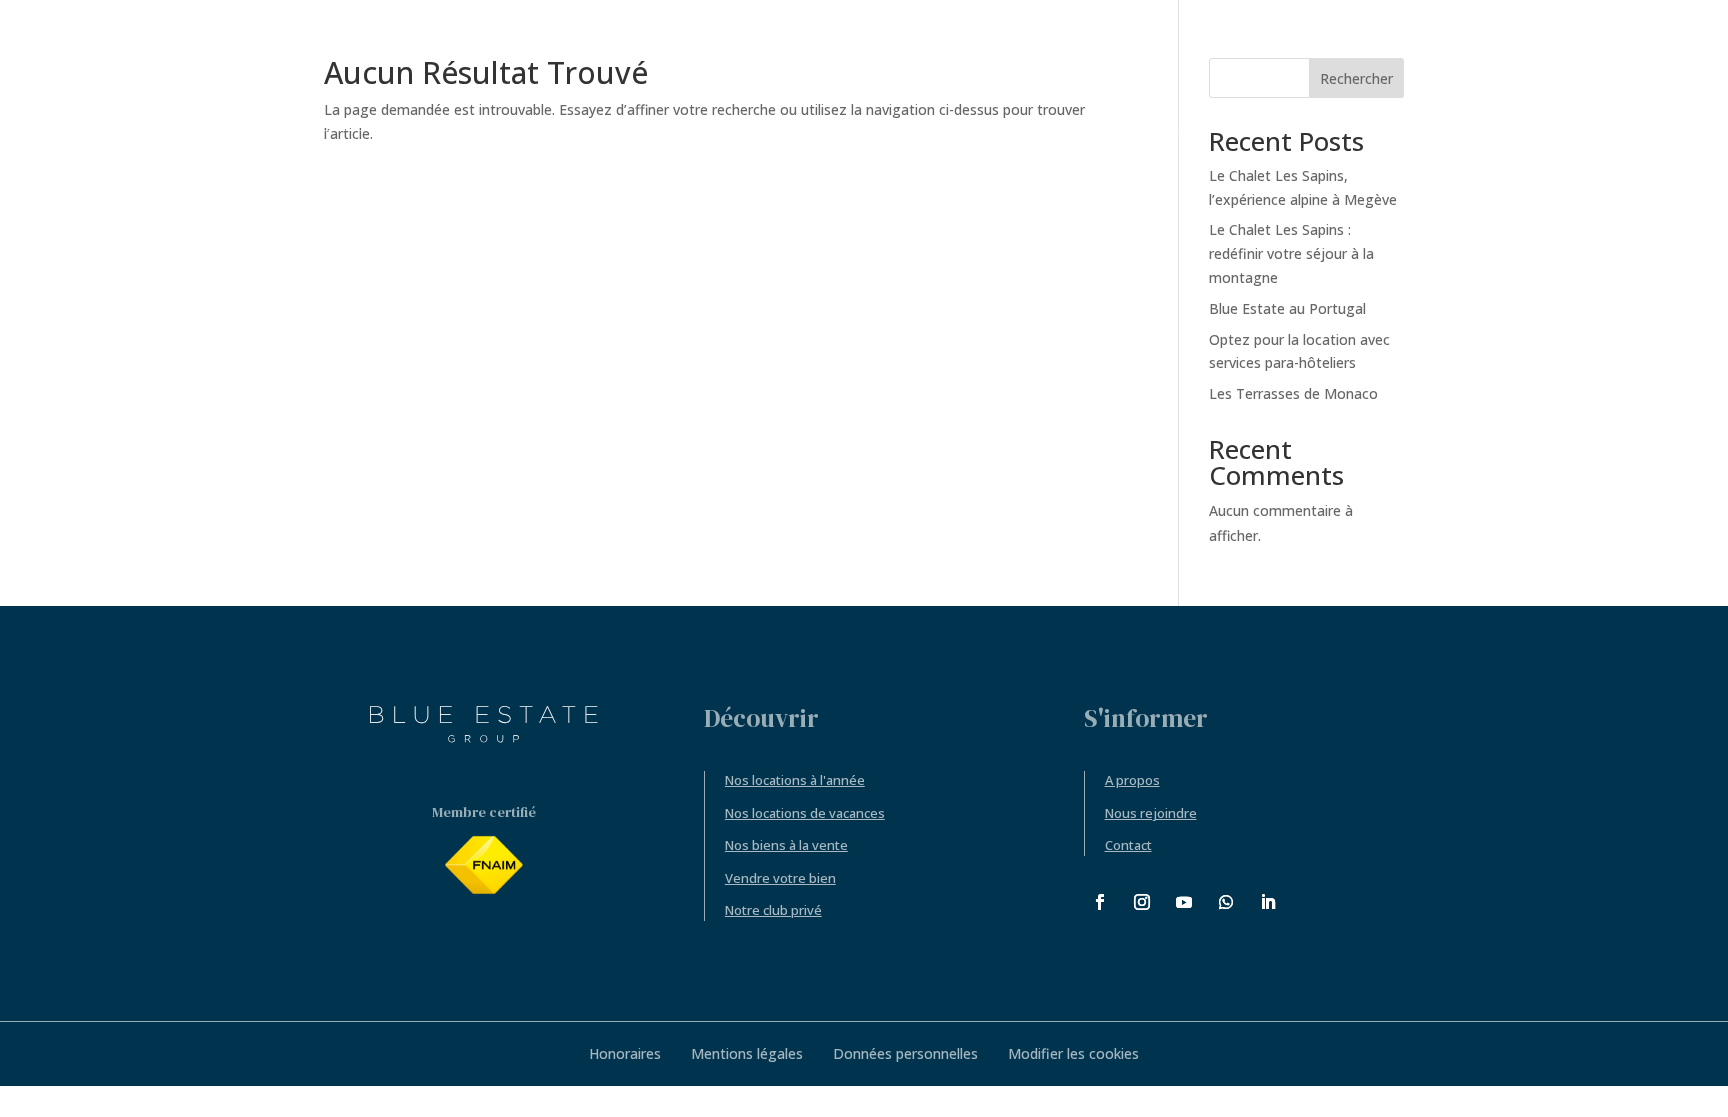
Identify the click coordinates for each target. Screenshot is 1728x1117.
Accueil (108, 66)
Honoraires (625, 1053)
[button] (1613, 64)
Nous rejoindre (1151, 813)
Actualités (185, 66)
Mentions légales (747, 1053)
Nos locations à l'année (795, 780)
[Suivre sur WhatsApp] (1226, 902)
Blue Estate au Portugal (1287, 308)
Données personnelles (905, 1053)
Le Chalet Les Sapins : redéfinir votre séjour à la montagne (1291, 253)
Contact (1128, 845)
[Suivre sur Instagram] (1142, 902)
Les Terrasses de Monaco (1293, 393)
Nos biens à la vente (786, 845)
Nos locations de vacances (805, 813)
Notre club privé (773, 910)
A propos (1132, 780)
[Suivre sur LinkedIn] (1268, 902)
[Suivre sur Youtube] (1184, 902)
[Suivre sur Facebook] (1100, 902)
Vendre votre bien (780, 878)
